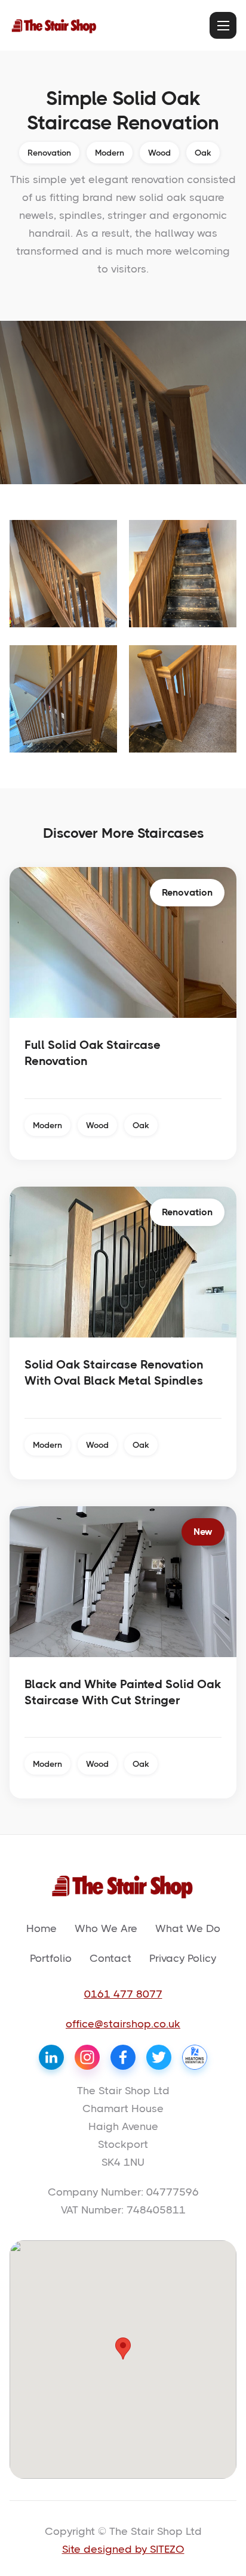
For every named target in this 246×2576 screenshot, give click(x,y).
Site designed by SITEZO (123, 2549)
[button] (223, 25)
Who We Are (106, 1928)
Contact (110, 1958)
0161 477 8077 (123, 1994)
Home (41, 1928)
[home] (54, 25)
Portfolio (51, 1958)
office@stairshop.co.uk (123, 2024)
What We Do (188, 1928)
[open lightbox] (63, 574)
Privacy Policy (183, 1958)
